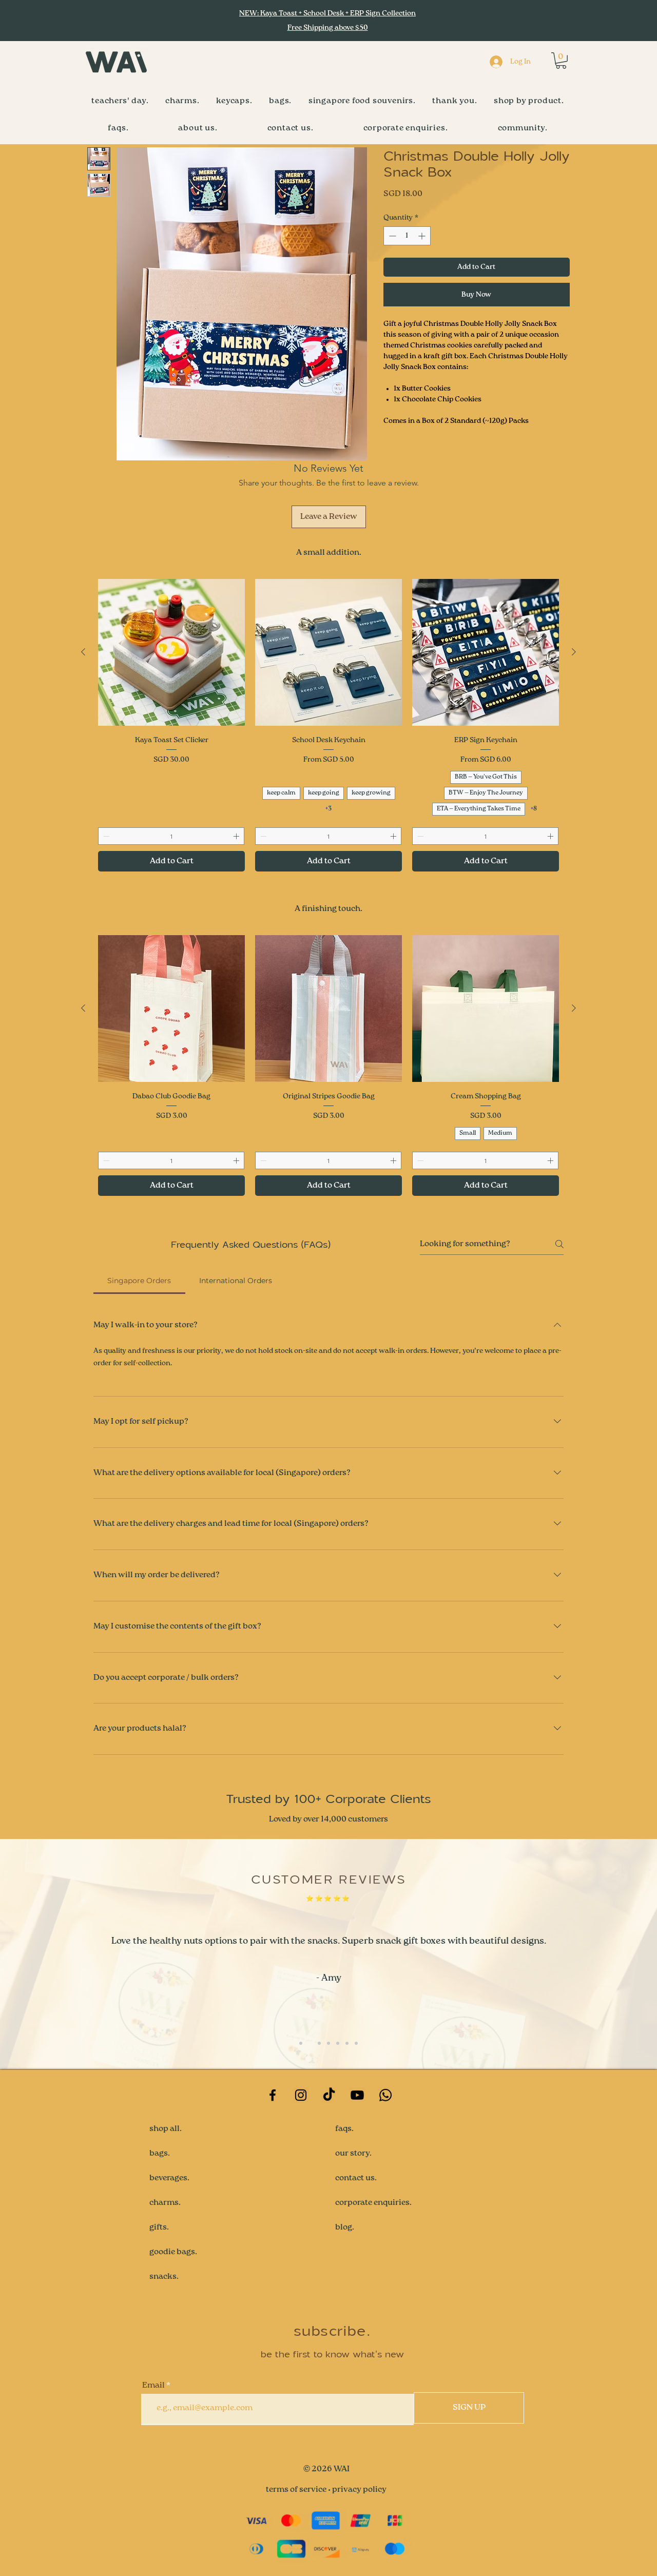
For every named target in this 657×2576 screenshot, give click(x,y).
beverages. (169, 2178)
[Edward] (328, 2043)
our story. (353, 2154)
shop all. (166, 2129)
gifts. (159, 2228)
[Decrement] (391, 236)
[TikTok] (329, 2095)
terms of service (296, 2490)
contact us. (356, 2178)
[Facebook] (273, 2095)
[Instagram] (301, 2095)
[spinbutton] (407, 236)
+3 (328, 809)
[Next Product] (574, 652)
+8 (534, 809)
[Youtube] (357, 2095)
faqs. (344, 2129)
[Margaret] (338, 2043)
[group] (328, 725)
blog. (345, 2228)
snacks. (164, 2277)
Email (153, 2386)
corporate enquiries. (373, 2203)
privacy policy (359, 2490)
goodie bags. (173, 2252)
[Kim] (319, 2043)
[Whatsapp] (385, 2095)
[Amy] (310, 2043)
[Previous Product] (83, 652)
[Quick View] (171, 652)
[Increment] (423, 236)
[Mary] (347, 2043)
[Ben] (301, 2043)
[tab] (139, 1281)
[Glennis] (356, 2043)
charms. (165, 2203)
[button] (561, 61)
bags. (160, 2154)
